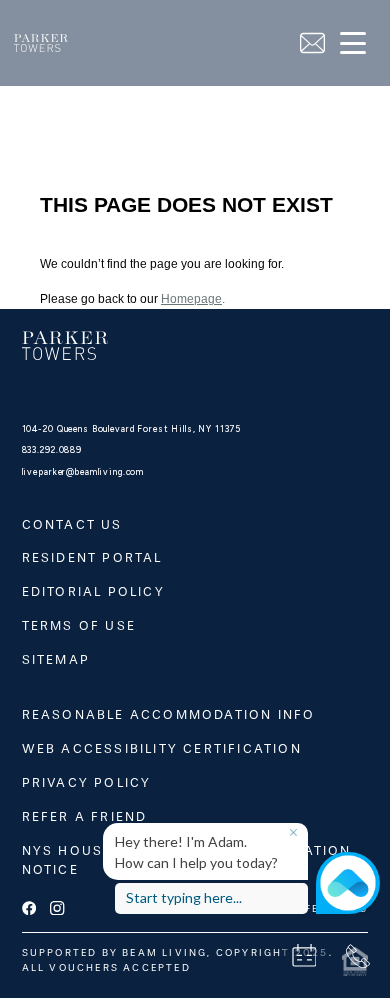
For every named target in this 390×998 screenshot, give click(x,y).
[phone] (358, 956)
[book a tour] (304, 956)
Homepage (191, 299)
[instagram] (57, 909)
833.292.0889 (52, 450)
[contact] (312, 43)
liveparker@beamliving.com (83, 472)
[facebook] (29, 909)
